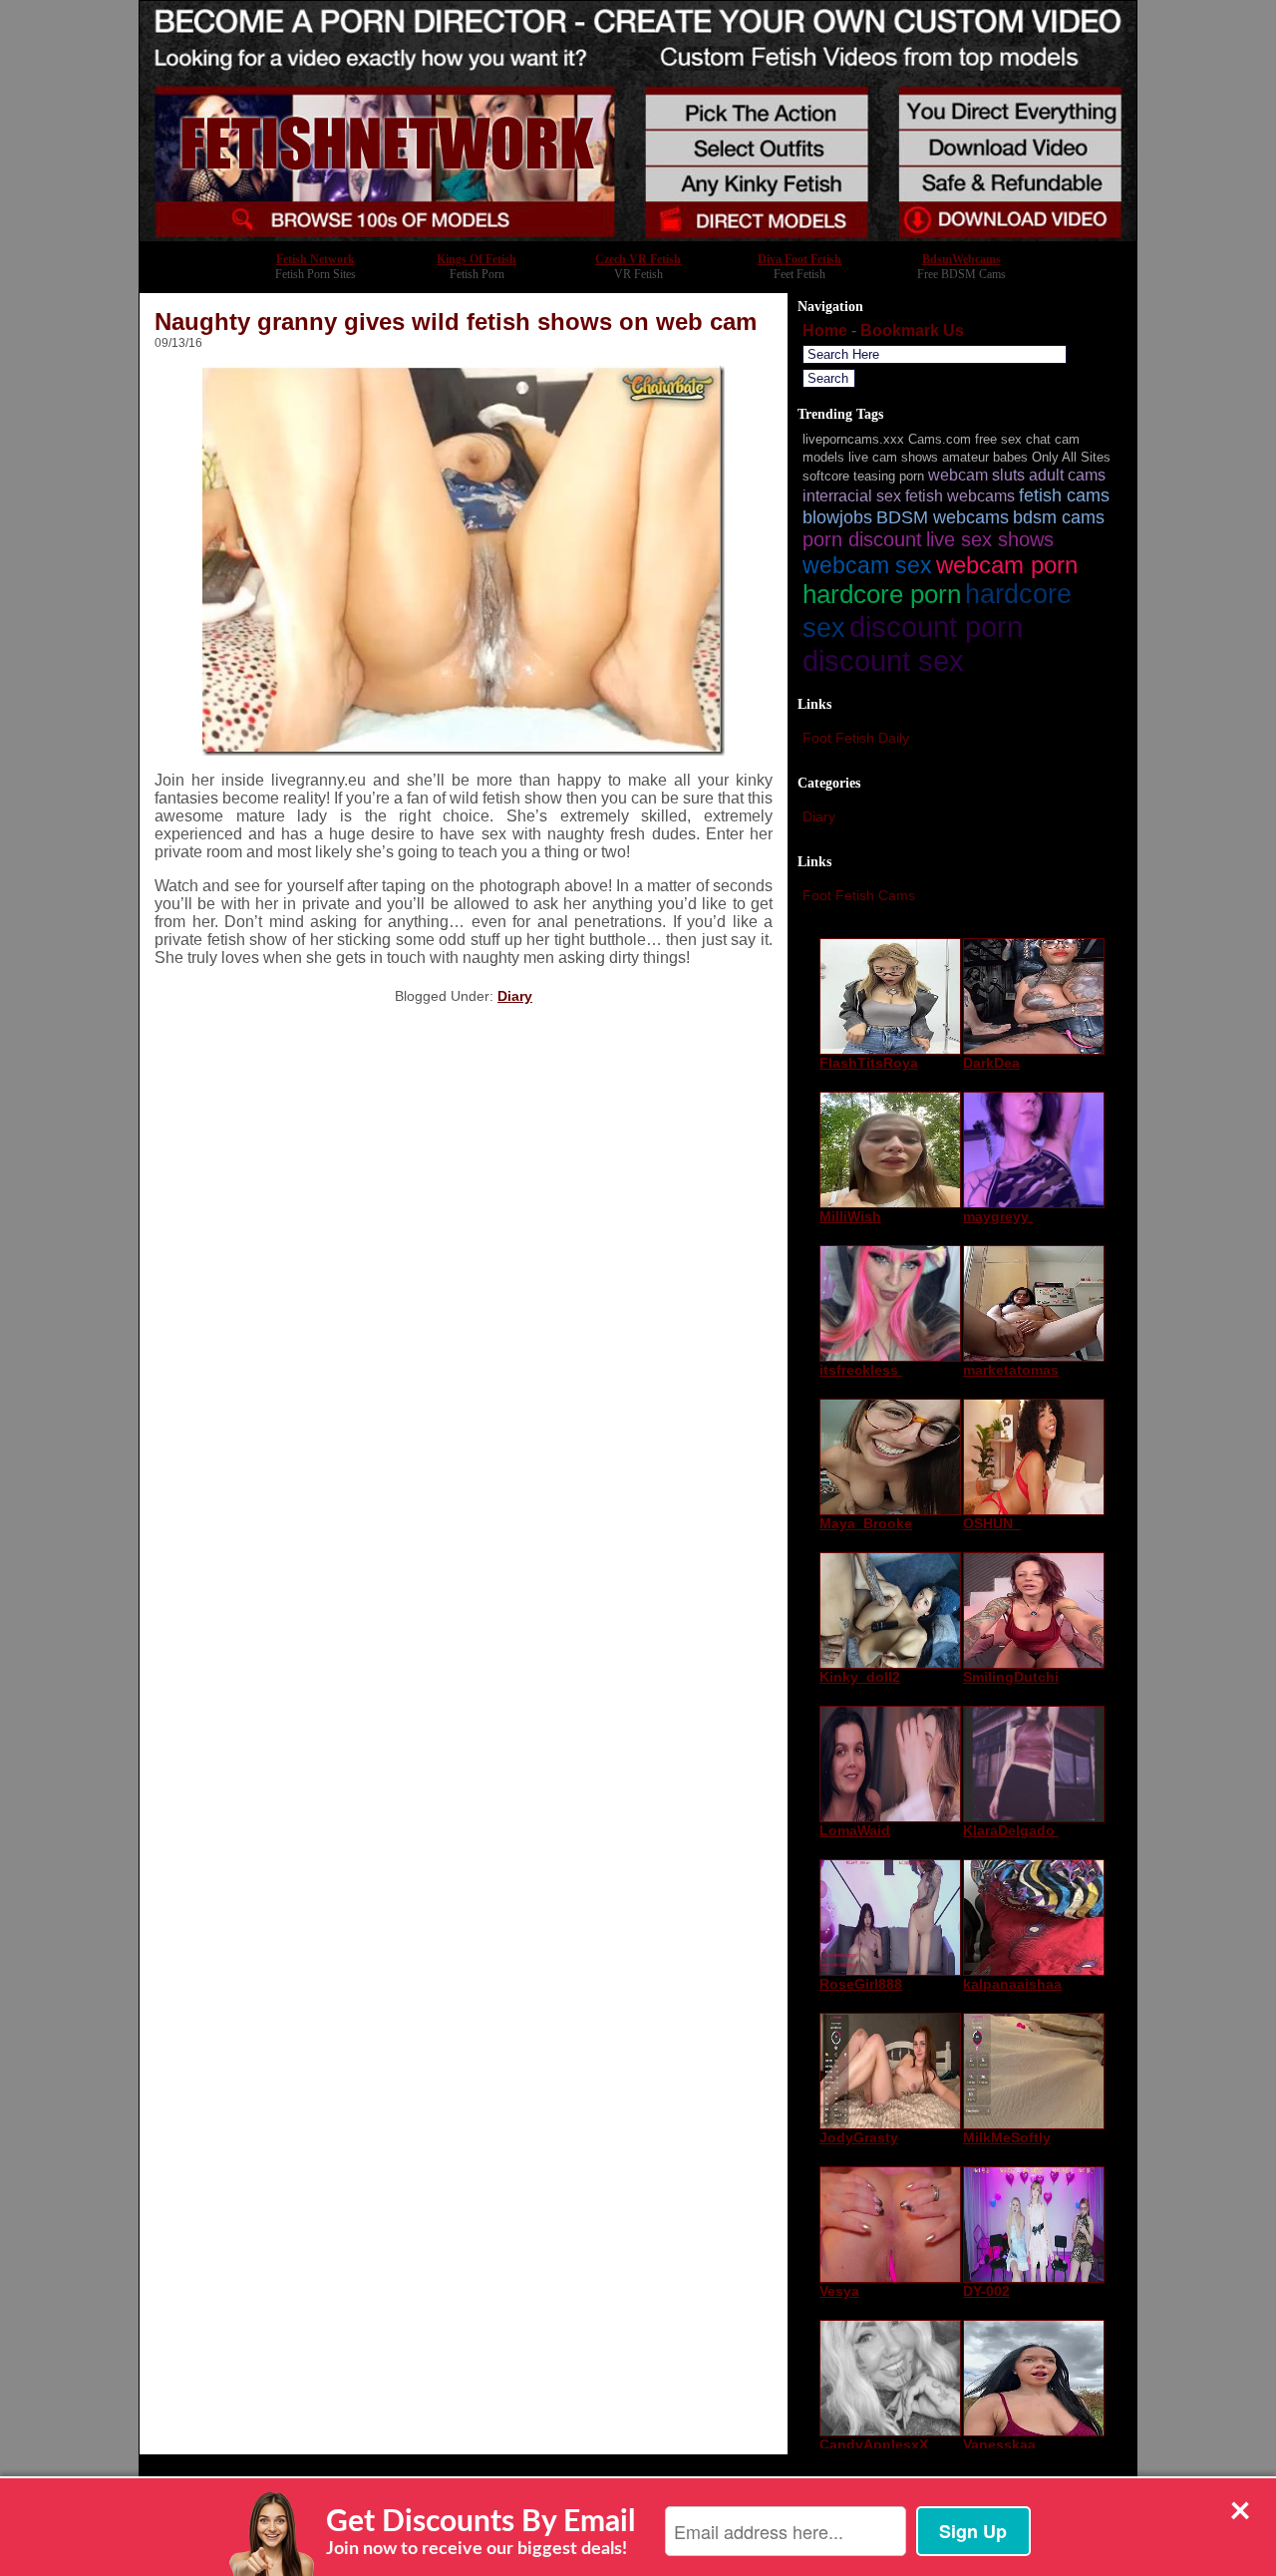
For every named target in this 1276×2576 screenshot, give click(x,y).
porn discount (862, 539)
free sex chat (1013, 439)
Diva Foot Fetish (799, 259)
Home (825, 330)
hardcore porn (882, 594)
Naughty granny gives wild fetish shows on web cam (456, 322)
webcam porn (1007, 565)
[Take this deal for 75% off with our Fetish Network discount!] (638, 236)
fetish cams (1064, 495)
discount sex (883, 660)
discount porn (936, 627)
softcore (826, 476)
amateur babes (985, 457)
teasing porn (889, 476)
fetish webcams (960, 495)
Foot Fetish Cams (859, 895)
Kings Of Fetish (477, 259)
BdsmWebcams (961, 259)
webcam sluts (976, 475)
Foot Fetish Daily (856, 738)
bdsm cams (1059, 517)
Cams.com (940, 439)
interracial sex (852, 495)
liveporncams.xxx (853, 439)
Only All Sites (1071, 457)
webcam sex (867, 565)
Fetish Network (316, 259)
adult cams (1067, 475)
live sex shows (990, 539)
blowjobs (837, 517)
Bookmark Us (912, 330)
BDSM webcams (943, 517)
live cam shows (893, 457)
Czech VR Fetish (638, 259)
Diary (515, 996)
